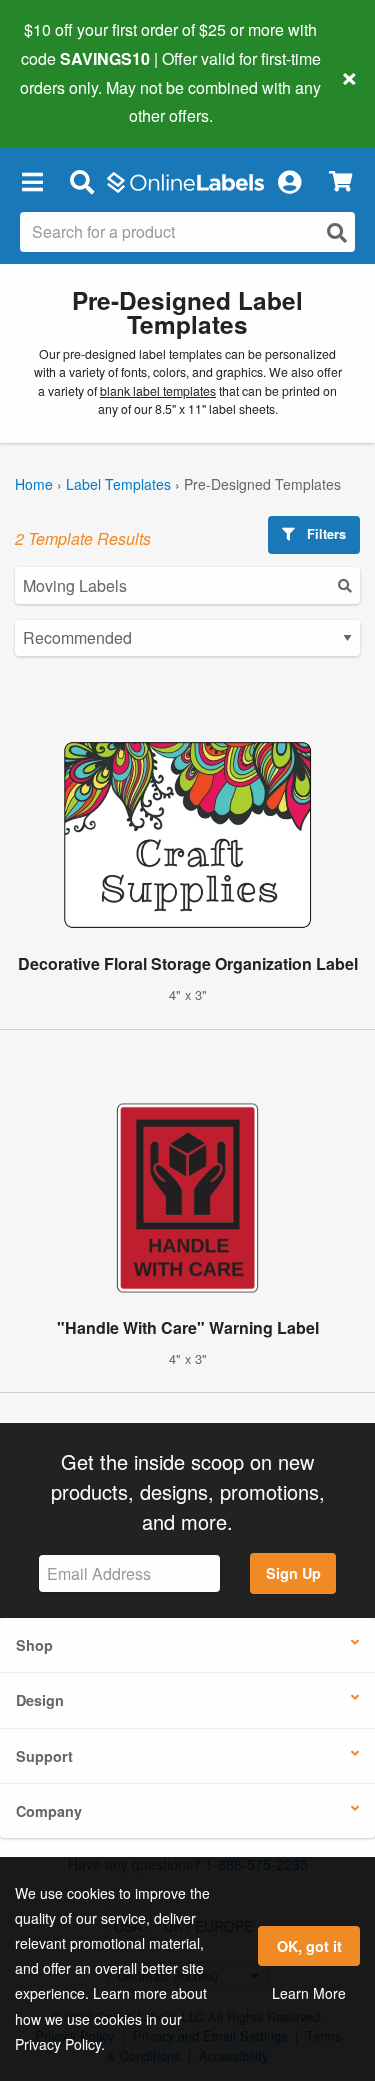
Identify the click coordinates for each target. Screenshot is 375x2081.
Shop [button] (34, 1645)
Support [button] (44, 1756)
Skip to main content (72, 101)
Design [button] (40, 1700)
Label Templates (118, 484)
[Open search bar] (81, 181)
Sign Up (293, 1573)
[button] (32, 181)
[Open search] (337, 232)
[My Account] (289, 181)
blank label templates (158, 391)
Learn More (309, 1993)
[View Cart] (340, 181)
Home (34, 484)
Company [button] (49, 1811)
